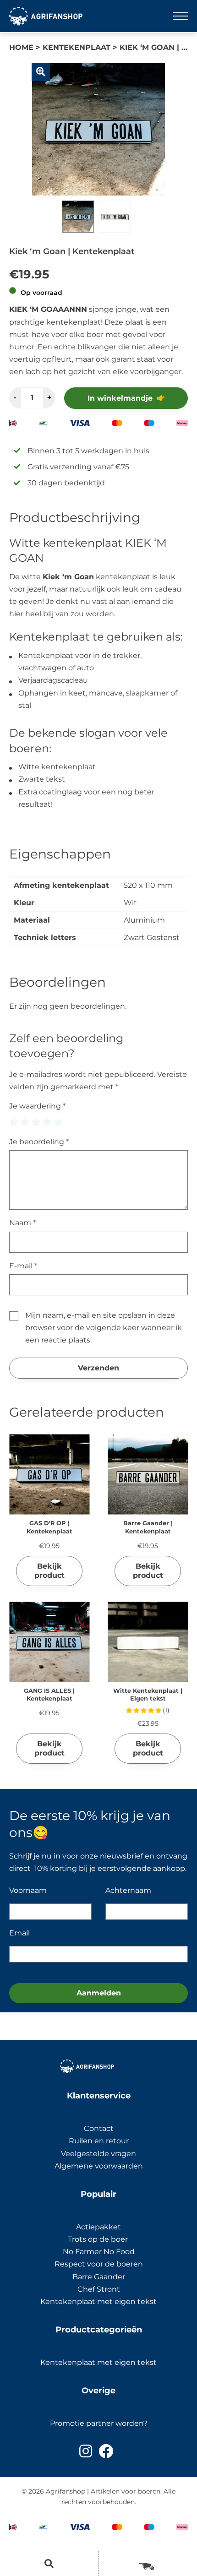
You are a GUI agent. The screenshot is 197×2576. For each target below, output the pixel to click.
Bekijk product (49, 1571)
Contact (99, 2128)
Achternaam (128, 1890)
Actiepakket (98, 2227)
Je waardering (37, 1106)
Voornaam (28, 1890)
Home (21, 47)
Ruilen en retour (99, 2141)
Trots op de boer (99, 2239)
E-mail (23, 1266)
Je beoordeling (39, 1142)
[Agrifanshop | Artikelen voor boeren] (46, 16)
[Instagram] (86, 2451)
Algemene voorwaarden (99, 2166)
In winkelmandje (120, 398)
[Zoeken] (49, 2564)
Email (19, 1933)
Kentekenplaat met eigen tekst (98, 2302)
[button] (41, 72)
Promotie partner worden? (99, 2423)
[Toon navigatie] (181, 16)
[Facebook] (106, 2451)
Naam (22, 1223)
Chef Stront (99, 2289)
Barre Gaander (99, 2277)
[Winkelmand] (148, 2563)
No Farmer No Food (99, 2252)
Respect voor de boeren (99, 2264)
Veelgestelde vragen (98, 2154)
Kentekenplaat (77, 47)
